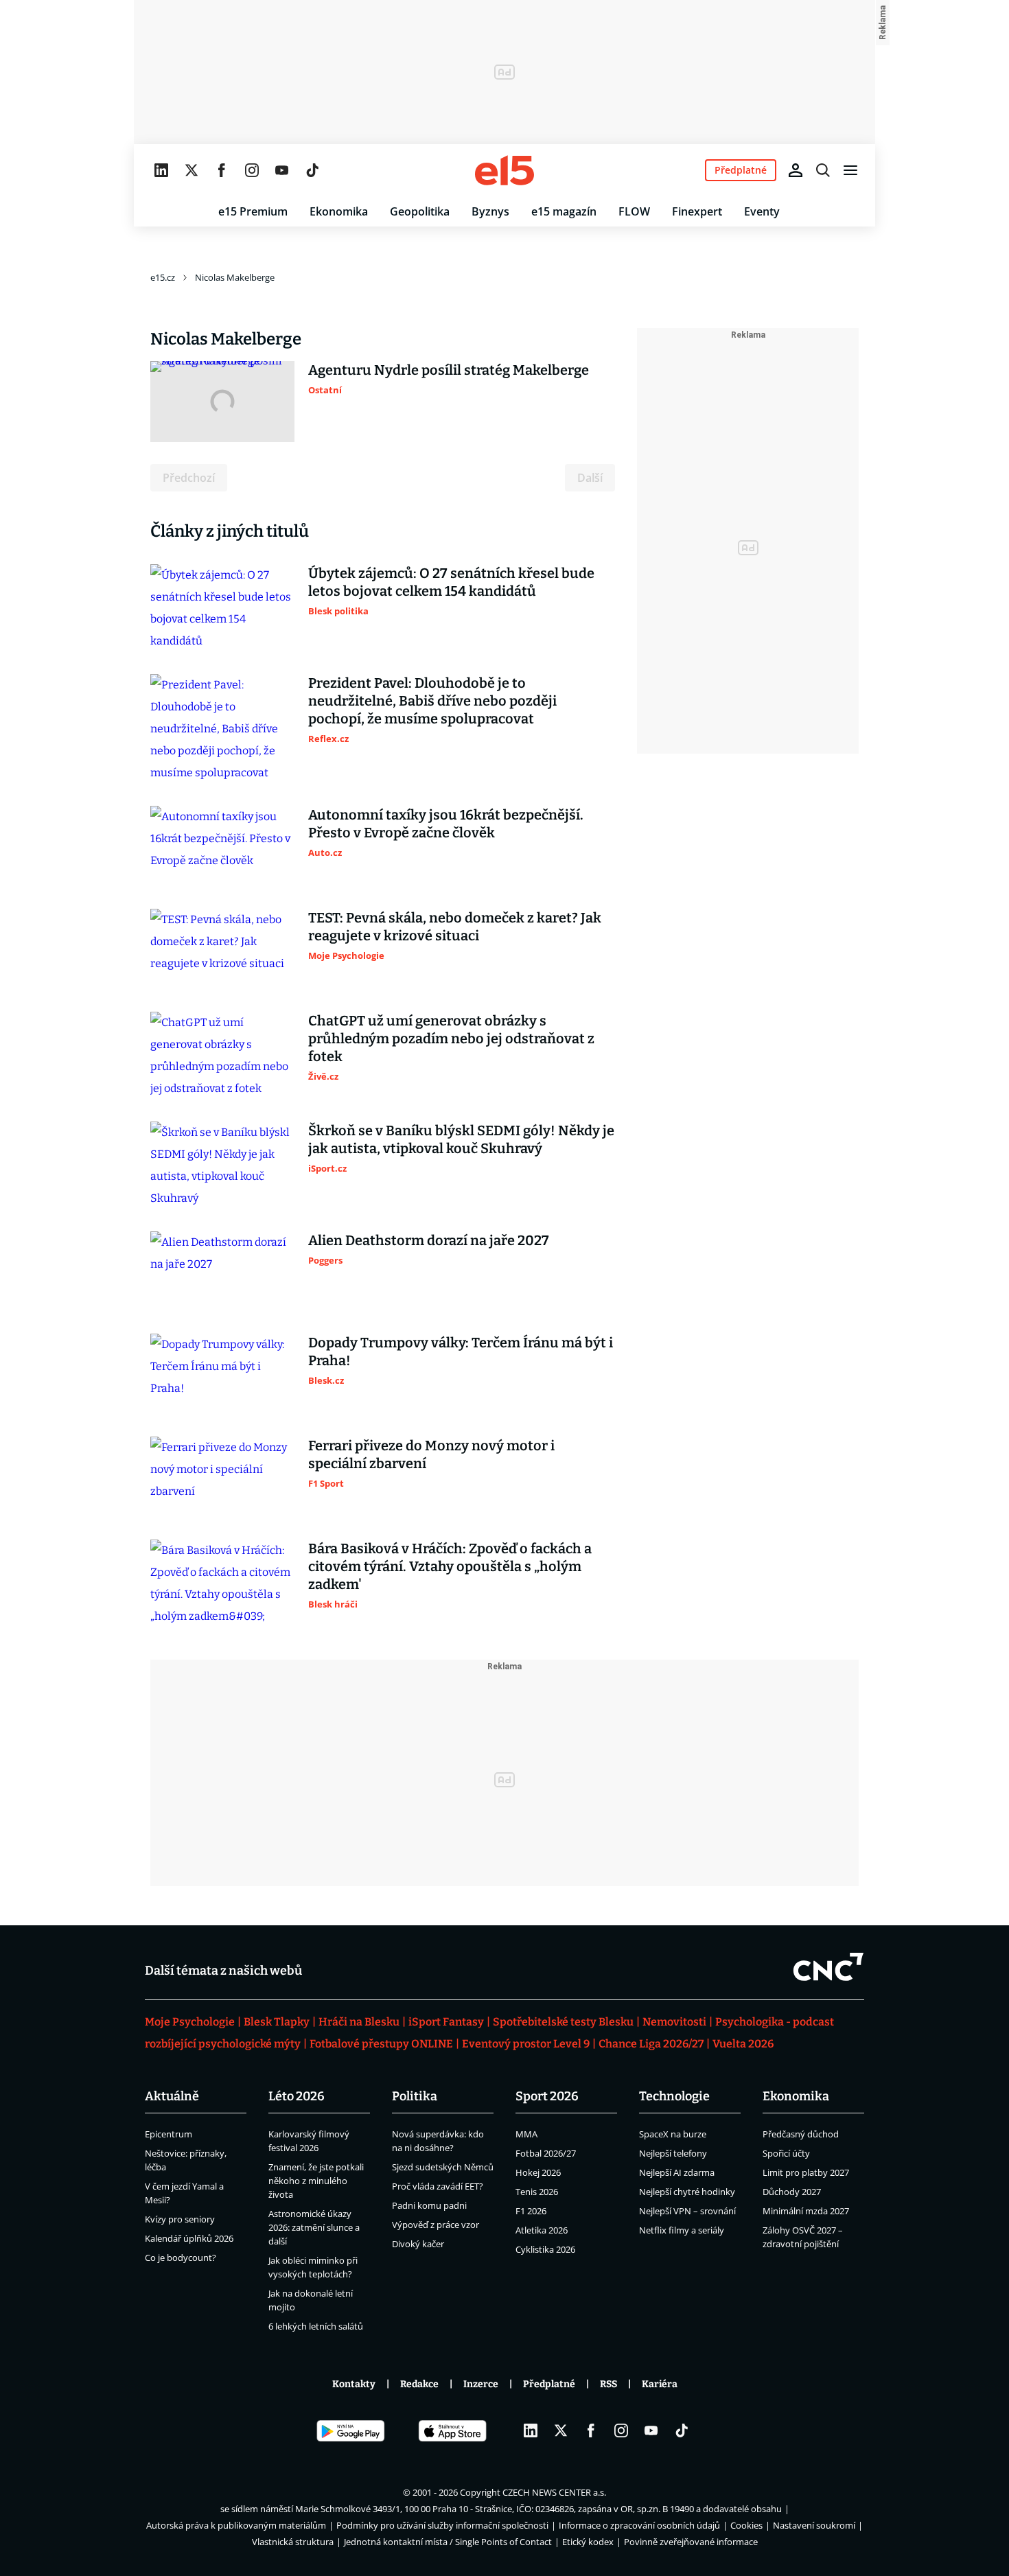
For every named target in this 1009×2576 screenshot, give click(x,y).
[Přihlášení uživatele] (796, 170)
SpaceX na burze (673, 2134)
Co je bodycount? (181, 2258)
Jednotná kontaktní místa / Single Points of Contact (448, 2542)
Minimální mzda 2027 (806, 2211)
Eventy (762, 211)
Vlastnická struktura (293, 2542)
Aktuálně (172, 2096)
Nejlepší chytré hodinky (687, 2192)
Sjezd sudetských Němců (443, 2167)
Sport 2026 (547, 2096)
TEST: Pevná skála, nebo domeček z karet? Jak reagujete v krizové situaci (455, 927)
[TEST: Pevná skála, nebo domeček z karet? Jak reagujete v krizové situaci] (222, 949)
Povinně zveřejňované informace (691, 2542)
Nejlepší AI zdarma (677, 2172)
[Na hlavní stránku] (505, 170)
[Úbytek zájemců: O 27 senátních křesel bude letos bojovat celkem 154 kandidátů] (222, 608)
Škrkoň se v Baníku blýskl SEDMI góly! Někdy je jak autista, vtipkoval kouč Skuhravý (461, 1139)
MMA (526, 2134)
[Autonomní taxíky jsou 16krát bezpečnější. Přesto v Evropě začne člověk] (222, 846)
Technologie (674, 2096)
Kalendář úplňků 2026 (189, 2238)
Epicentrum (169, 2134)
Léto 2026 (297, 2096)
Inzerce (481, 2384)
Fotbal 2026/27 (546, 2153)
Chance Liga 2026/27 (651, 2044)
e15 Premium (253, 211)
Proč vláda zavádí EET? (438, 2186)
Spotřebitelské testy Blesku (563, 2022)
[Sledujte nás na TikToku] (312, 170)
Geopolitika (420, 211)
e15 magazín (564, 211)
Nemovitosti (674, 2022)
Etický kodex (588, 2542)
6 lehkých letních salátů (316, 2326)
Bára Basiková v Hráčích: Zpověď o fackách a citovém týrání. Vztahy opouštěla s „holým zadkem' (450, 1566)
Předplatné (549, 2384)
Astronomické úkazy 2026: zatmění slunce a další (314, 2227)
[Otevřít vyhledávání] (823, 170)
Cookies (746, 2525)
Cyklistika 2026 (545, 2249)
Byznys (490, 211)
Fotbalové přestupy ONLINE (381, 2044)
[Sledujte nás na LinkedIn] (161, 170)
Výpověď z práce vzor (436, 2225)
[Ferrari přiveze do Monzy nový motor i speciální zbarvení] (222, 1477)
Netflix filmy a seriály (682, 2230)
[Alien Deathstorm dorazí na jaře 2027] (222, 1272)
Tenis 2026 (537, 2192)
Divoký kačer (418, 2244)
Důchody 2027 (792, 2192)
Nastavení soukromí (814, 2525)
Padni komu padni (429, 2205)
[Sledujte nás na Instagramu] (252, 170)
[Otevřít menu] (850, 170)
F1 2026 (531, 2211)
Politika (415, 2096)
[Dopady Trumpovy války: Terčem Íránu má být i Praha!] (222, 1374)
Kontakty (354, 2384)
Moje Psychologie (190, 2022)
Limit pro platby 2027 (806, 2172)
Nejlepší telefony (673, 2153)
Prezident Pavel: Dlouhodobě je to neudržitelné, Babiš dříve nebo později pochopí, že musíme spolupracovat (432, 701)
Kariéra (660, 2384)
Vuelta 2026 (743, 2044)
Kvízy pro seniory (180, 2219)
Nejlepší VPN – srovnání (687, 2211)
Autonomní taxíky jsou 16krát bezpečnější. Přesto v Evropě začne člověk (446, 824)
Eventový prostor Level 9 (526, 2044)
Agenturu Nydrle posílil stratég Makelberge (449, 370)
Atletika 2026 (542, 2230)
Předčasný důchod (801, 2134)
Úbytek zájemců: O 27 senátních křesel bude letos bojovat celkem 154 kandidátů (451, 582)
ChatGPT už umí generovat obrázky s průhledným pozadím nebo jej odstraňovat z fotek (451, 1038)
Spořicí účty (786, 2153)
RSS (608, 2384)
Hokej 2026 (538, 2172)
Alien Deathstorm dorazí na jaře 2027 (429, 1240)
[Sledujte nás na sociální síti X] (192, 170)
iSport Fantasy (446, 2022)
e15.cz (163, 277)
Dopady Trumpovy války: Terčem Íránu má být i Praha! (461, 1351)
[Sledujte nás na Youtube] (282, 170)
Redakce (419, 2384)
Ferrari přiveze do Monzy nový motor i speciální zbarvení (431, 1454)
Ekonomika (339, 211)
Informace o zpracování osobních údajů (639, 2525)
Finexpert (697, 211)
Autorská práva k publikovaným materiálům (236, 2525)
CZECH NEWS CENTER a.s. (554, 2492)
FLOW (634, 211)
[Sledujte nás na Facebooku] (222, 170)
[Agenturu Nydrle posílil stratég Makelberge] (222, 402)
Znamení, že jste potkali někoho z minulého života (316, 2181)
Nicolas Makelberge (235, 277)
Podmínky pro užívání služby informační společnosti (442, 2525)
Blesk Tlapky (277, 2022)
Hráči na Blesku (359, 2022)
